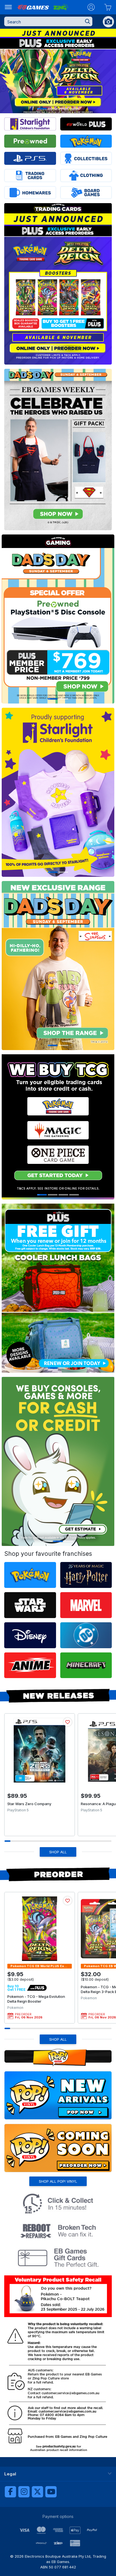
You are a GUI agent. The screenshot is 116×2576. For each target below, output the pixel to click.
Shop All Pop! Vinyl (58, 2181)
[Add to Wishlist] (68, 1722)
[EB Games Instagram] (24, 2492)
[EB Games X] (37, 2492)
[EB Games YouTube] (51, 2492)
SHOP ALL (58, 1852)
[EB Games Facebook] (10, 2492)
